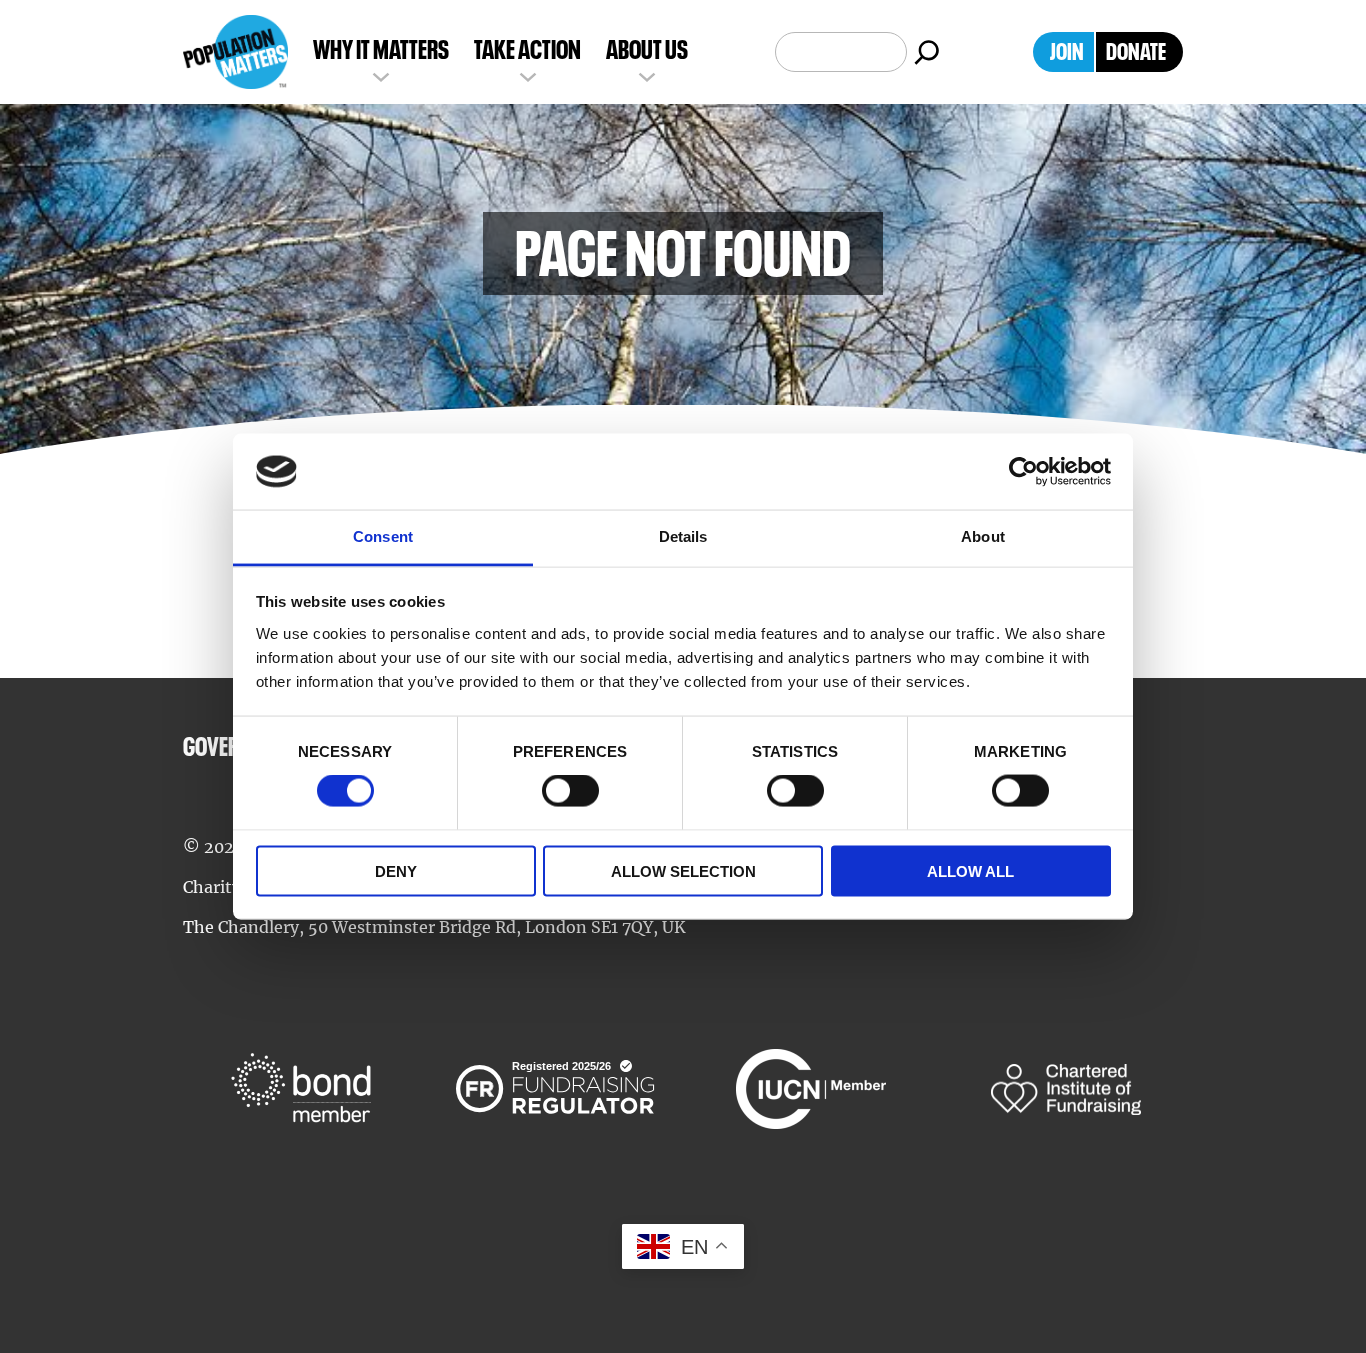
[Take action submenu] (528, 75)
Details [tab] (683, 536)
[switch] (570, 791)
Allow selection (683, 870)
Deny (396, 870)
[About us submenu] (647, 75)
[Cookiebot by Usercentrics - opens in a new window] (1023, 472)
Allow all (970, 870)
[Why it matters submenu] (381, 75)
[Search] (927, 52)
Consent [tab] (383, 536)
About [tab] (983, 536)
